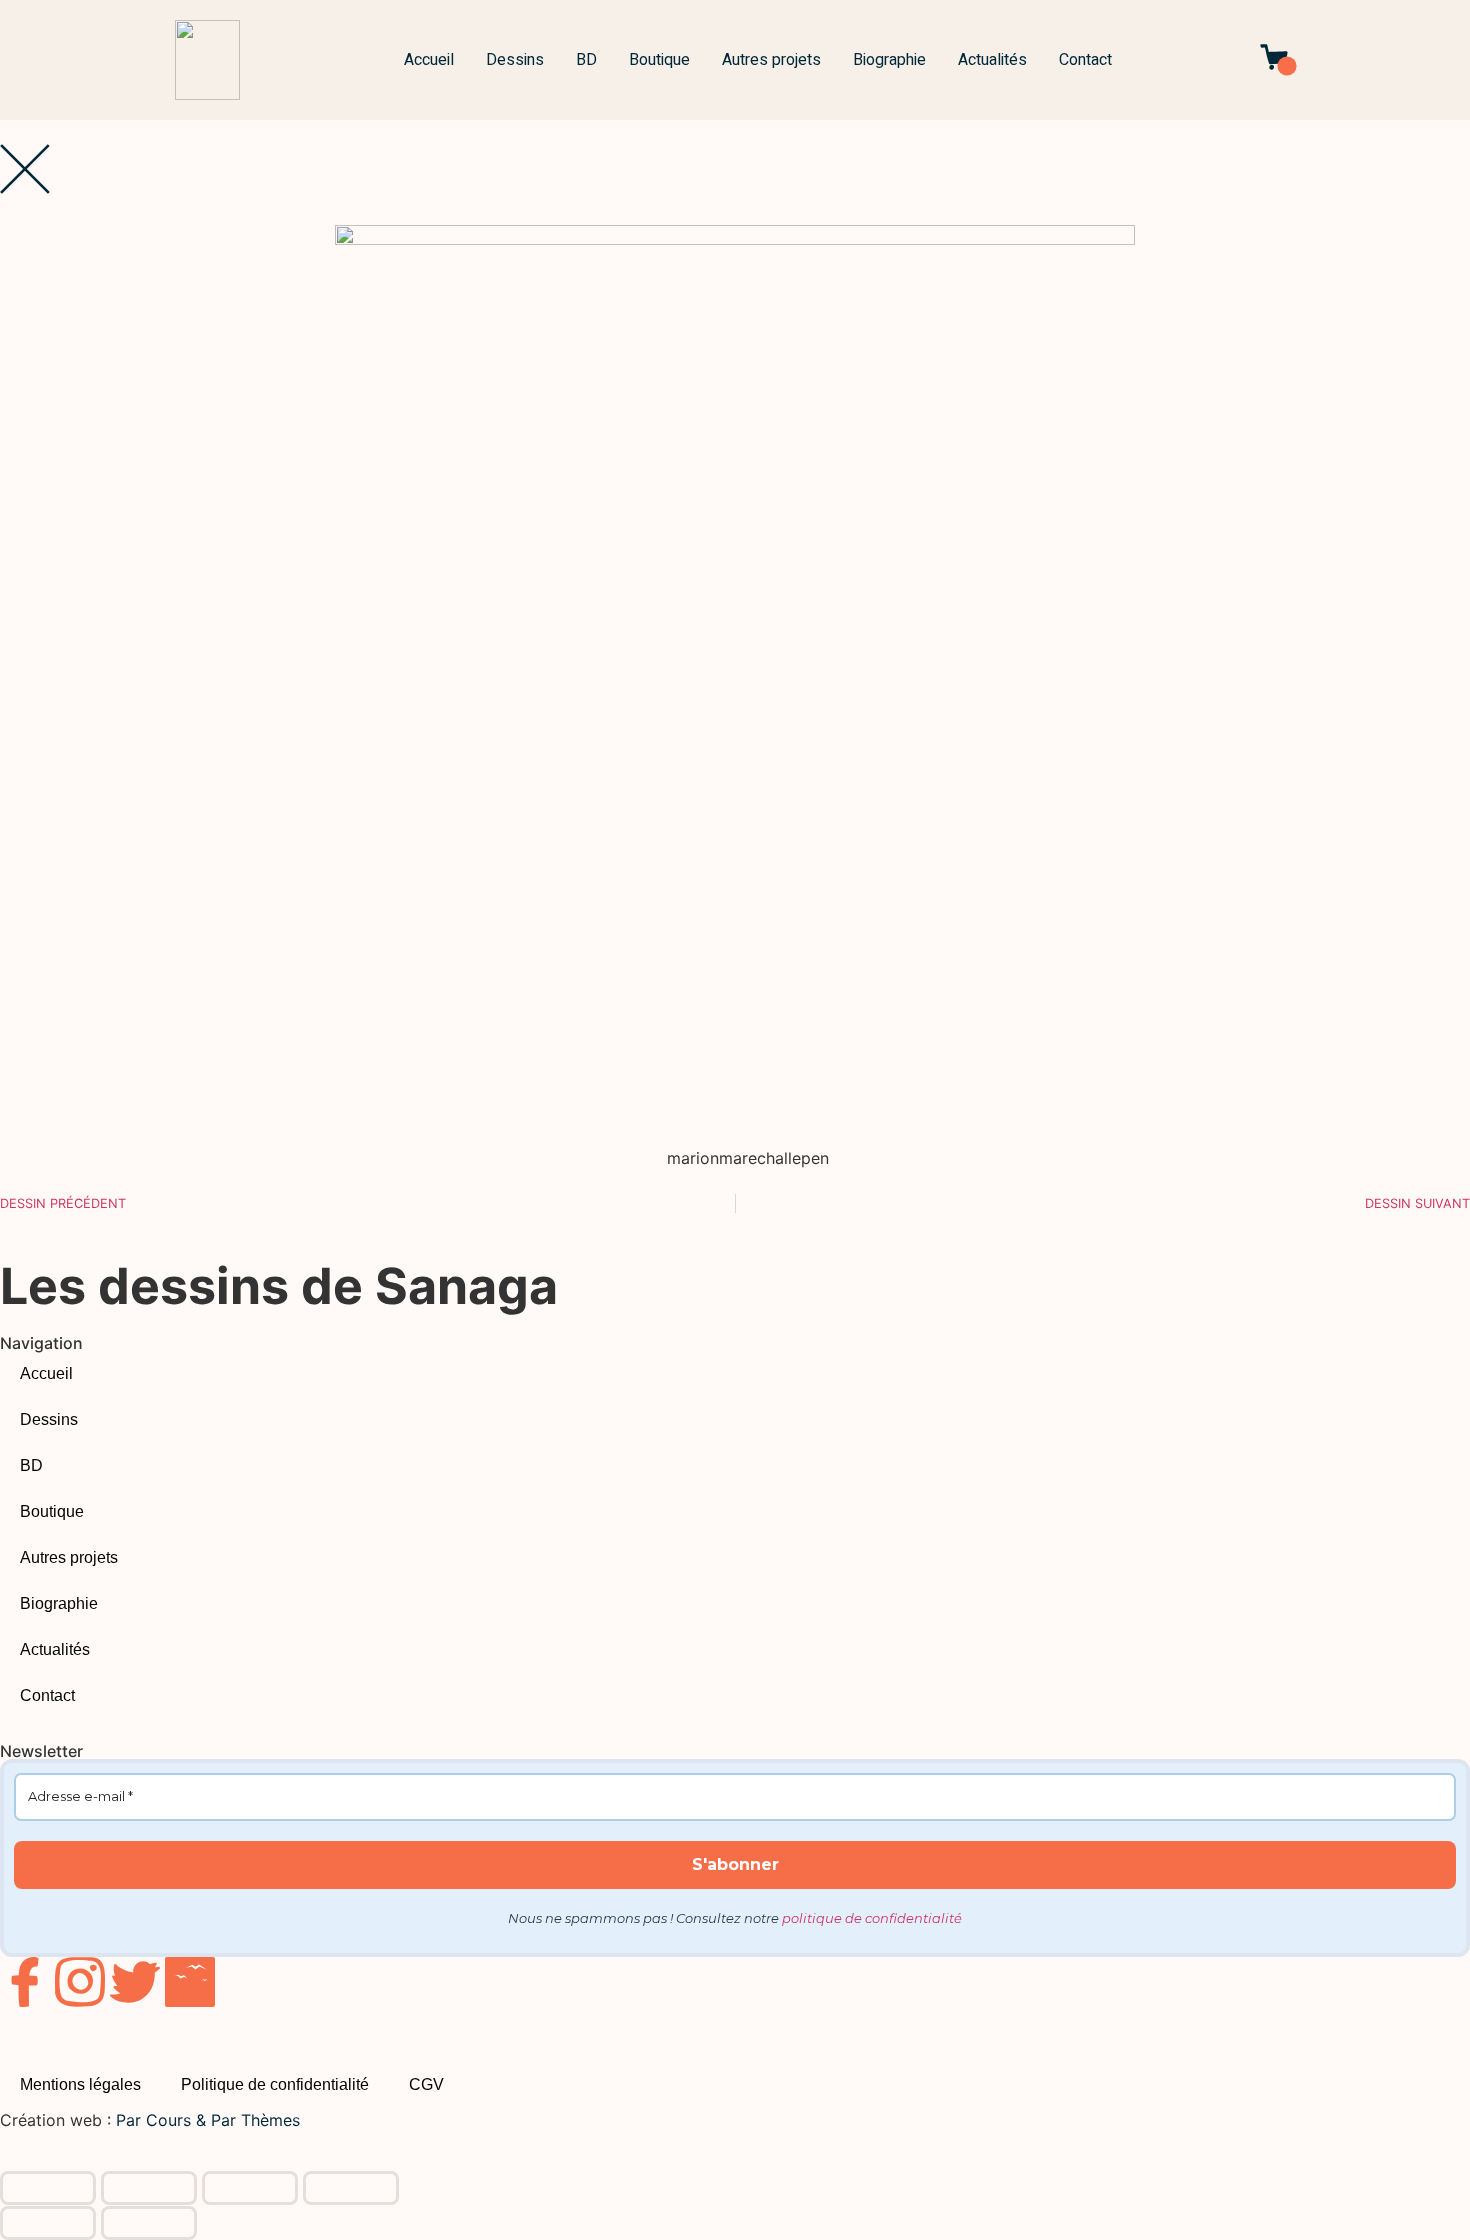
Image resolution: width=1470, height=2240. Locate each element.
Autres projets (771, 60)
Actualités (992, 60)
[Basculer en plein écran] (149, 2188)
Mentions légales (80, 2084)
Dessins (515, 60)
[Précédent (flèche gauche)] (48, 2223)
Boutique (659, 60)
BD (586, 60)
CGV (426, 2084)
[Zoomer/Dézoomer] (48, 2188)
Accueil (429, 60)
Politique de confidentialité (275, 2084)
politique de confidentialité (872, 1918)
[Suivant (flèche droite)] (149, 2223)
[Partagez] (250, 2188)
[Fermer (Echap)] (351, 2188)
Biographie (889, 60)
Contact (1085, 60)
